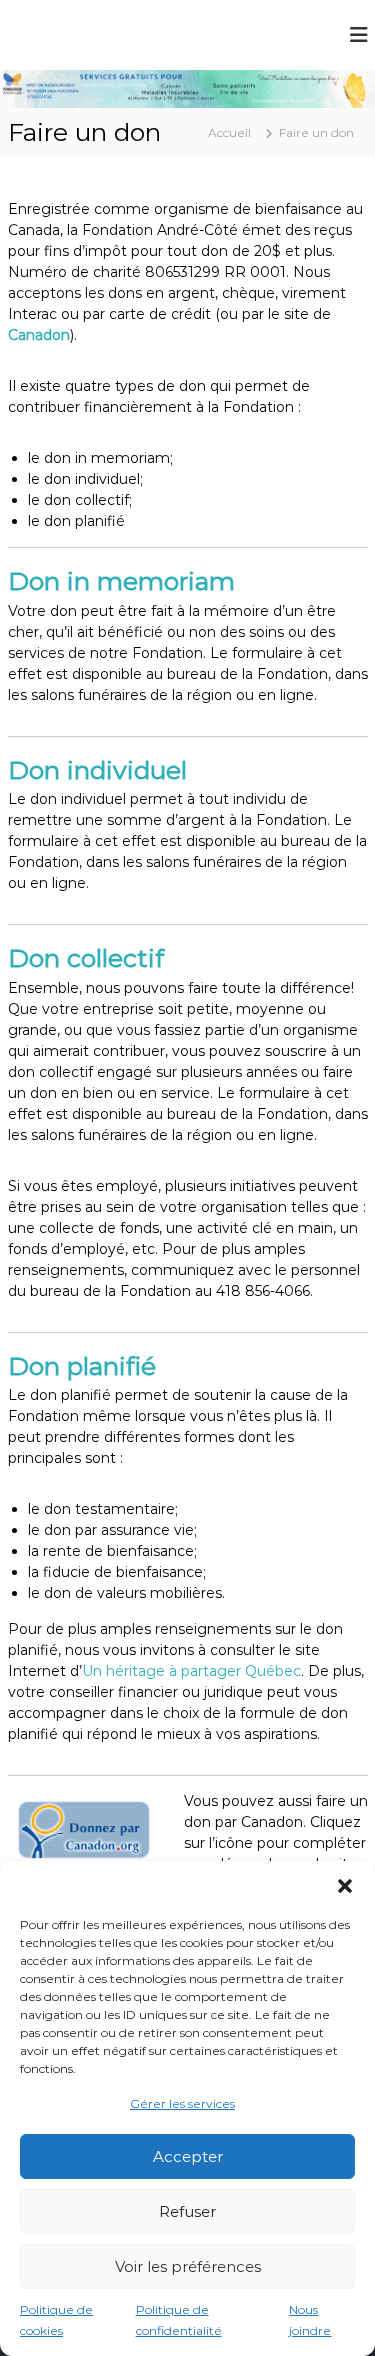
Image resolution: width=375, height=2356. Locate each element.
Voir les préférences (188, 2266)
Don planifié (82, 1366)
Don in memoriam (121, 581)
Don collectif (86, 958)
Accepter (188, 2156)
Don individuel (97, 770)
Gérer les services (182, 2103)
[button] (345, 1886)
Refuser (187, 2211)
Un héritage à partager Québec (191, 1671)
